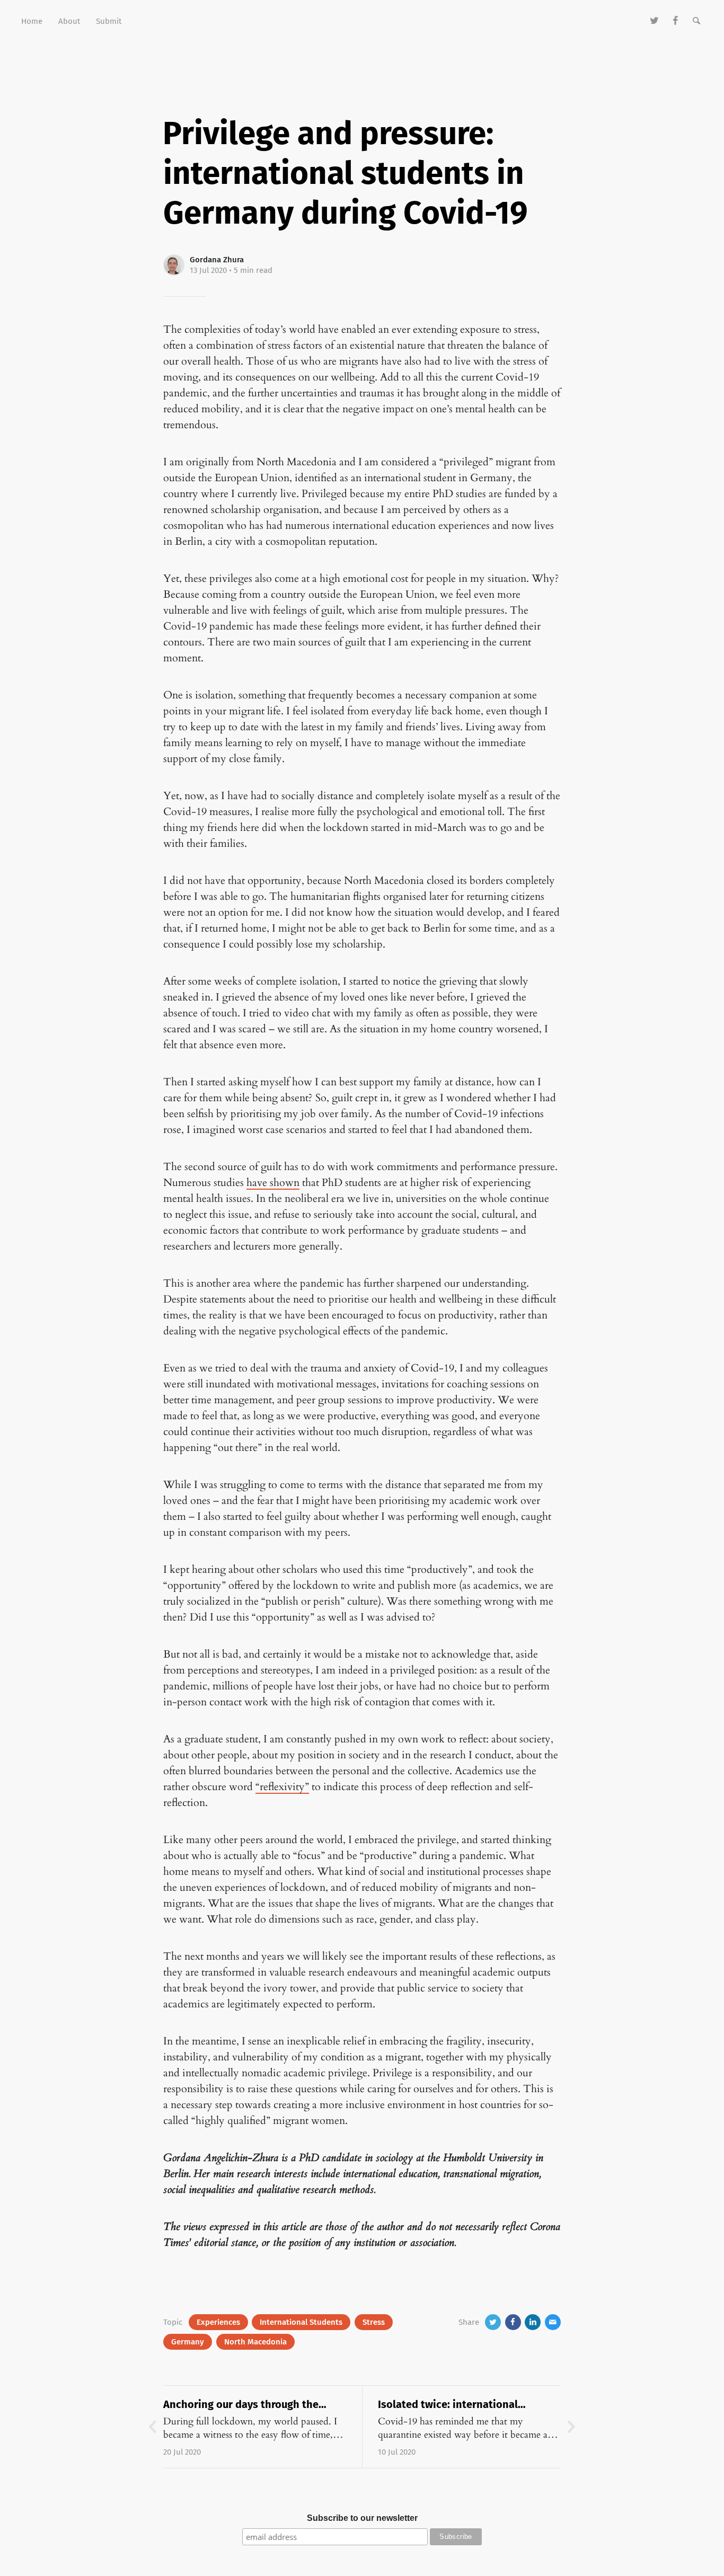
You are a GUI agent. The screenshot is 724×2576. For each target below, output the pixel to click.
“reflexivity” (282, 1787)
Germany (188, 2342)
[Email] (553, 2322)
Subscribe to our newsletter (362, 2518)
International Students (301, 2322)
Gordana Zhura (217, 260)
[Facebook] (676, 21)
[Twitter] (655, 21)
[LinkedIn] (533, 2322)
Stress (374, 2322)
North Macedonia (255, 2342)
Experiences (218, 2322)
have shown (273, 1183)
